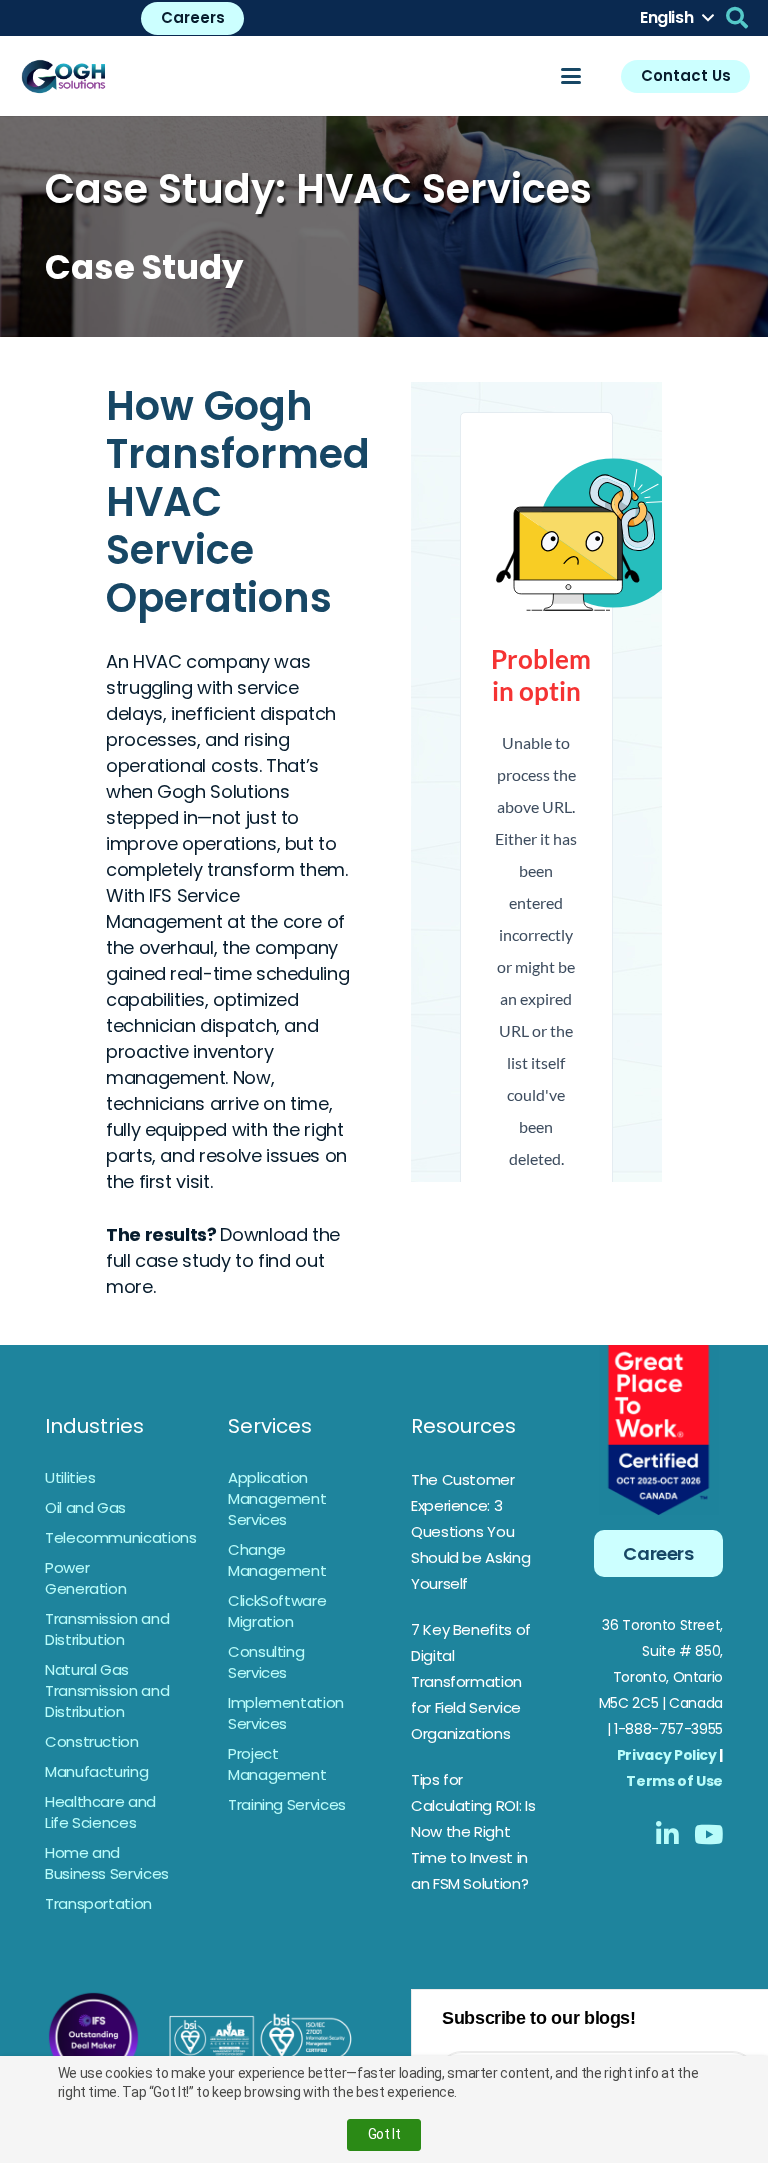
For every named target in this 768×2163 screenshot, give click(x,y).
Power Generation (85, 1578)
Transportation (98, 1903)
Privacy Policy (667, 1755)
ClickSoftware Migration (277, 1611)
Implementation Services (286, 1713)
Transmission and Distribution (107, 1629)
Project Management (277, 1764)
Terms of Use (674, 1781)
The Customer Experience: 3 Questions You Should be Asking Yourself (470, 1531)
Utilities (70, 1477)
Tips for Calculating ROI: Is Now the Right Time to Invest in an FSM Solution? (473, 1831)
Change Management (277, 1560)
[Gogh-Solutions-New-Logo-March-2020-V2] (64, 76)
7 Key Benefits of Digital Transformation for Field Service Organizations (471, 1681)
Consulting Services (266, 1662)
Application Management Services (277, 1498)
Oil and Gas (85, 1507)
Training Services (287, 1804)
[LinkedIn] (667, 1834)
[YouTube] (708, 1834)
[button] (676, 18)
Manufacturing (96, 1771)
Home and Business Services (107, 1863)
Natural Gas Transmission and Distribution (107, 1690)
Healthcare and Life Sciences (100, 1812)
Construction (92, 1741)
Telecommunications (121, 1537)
